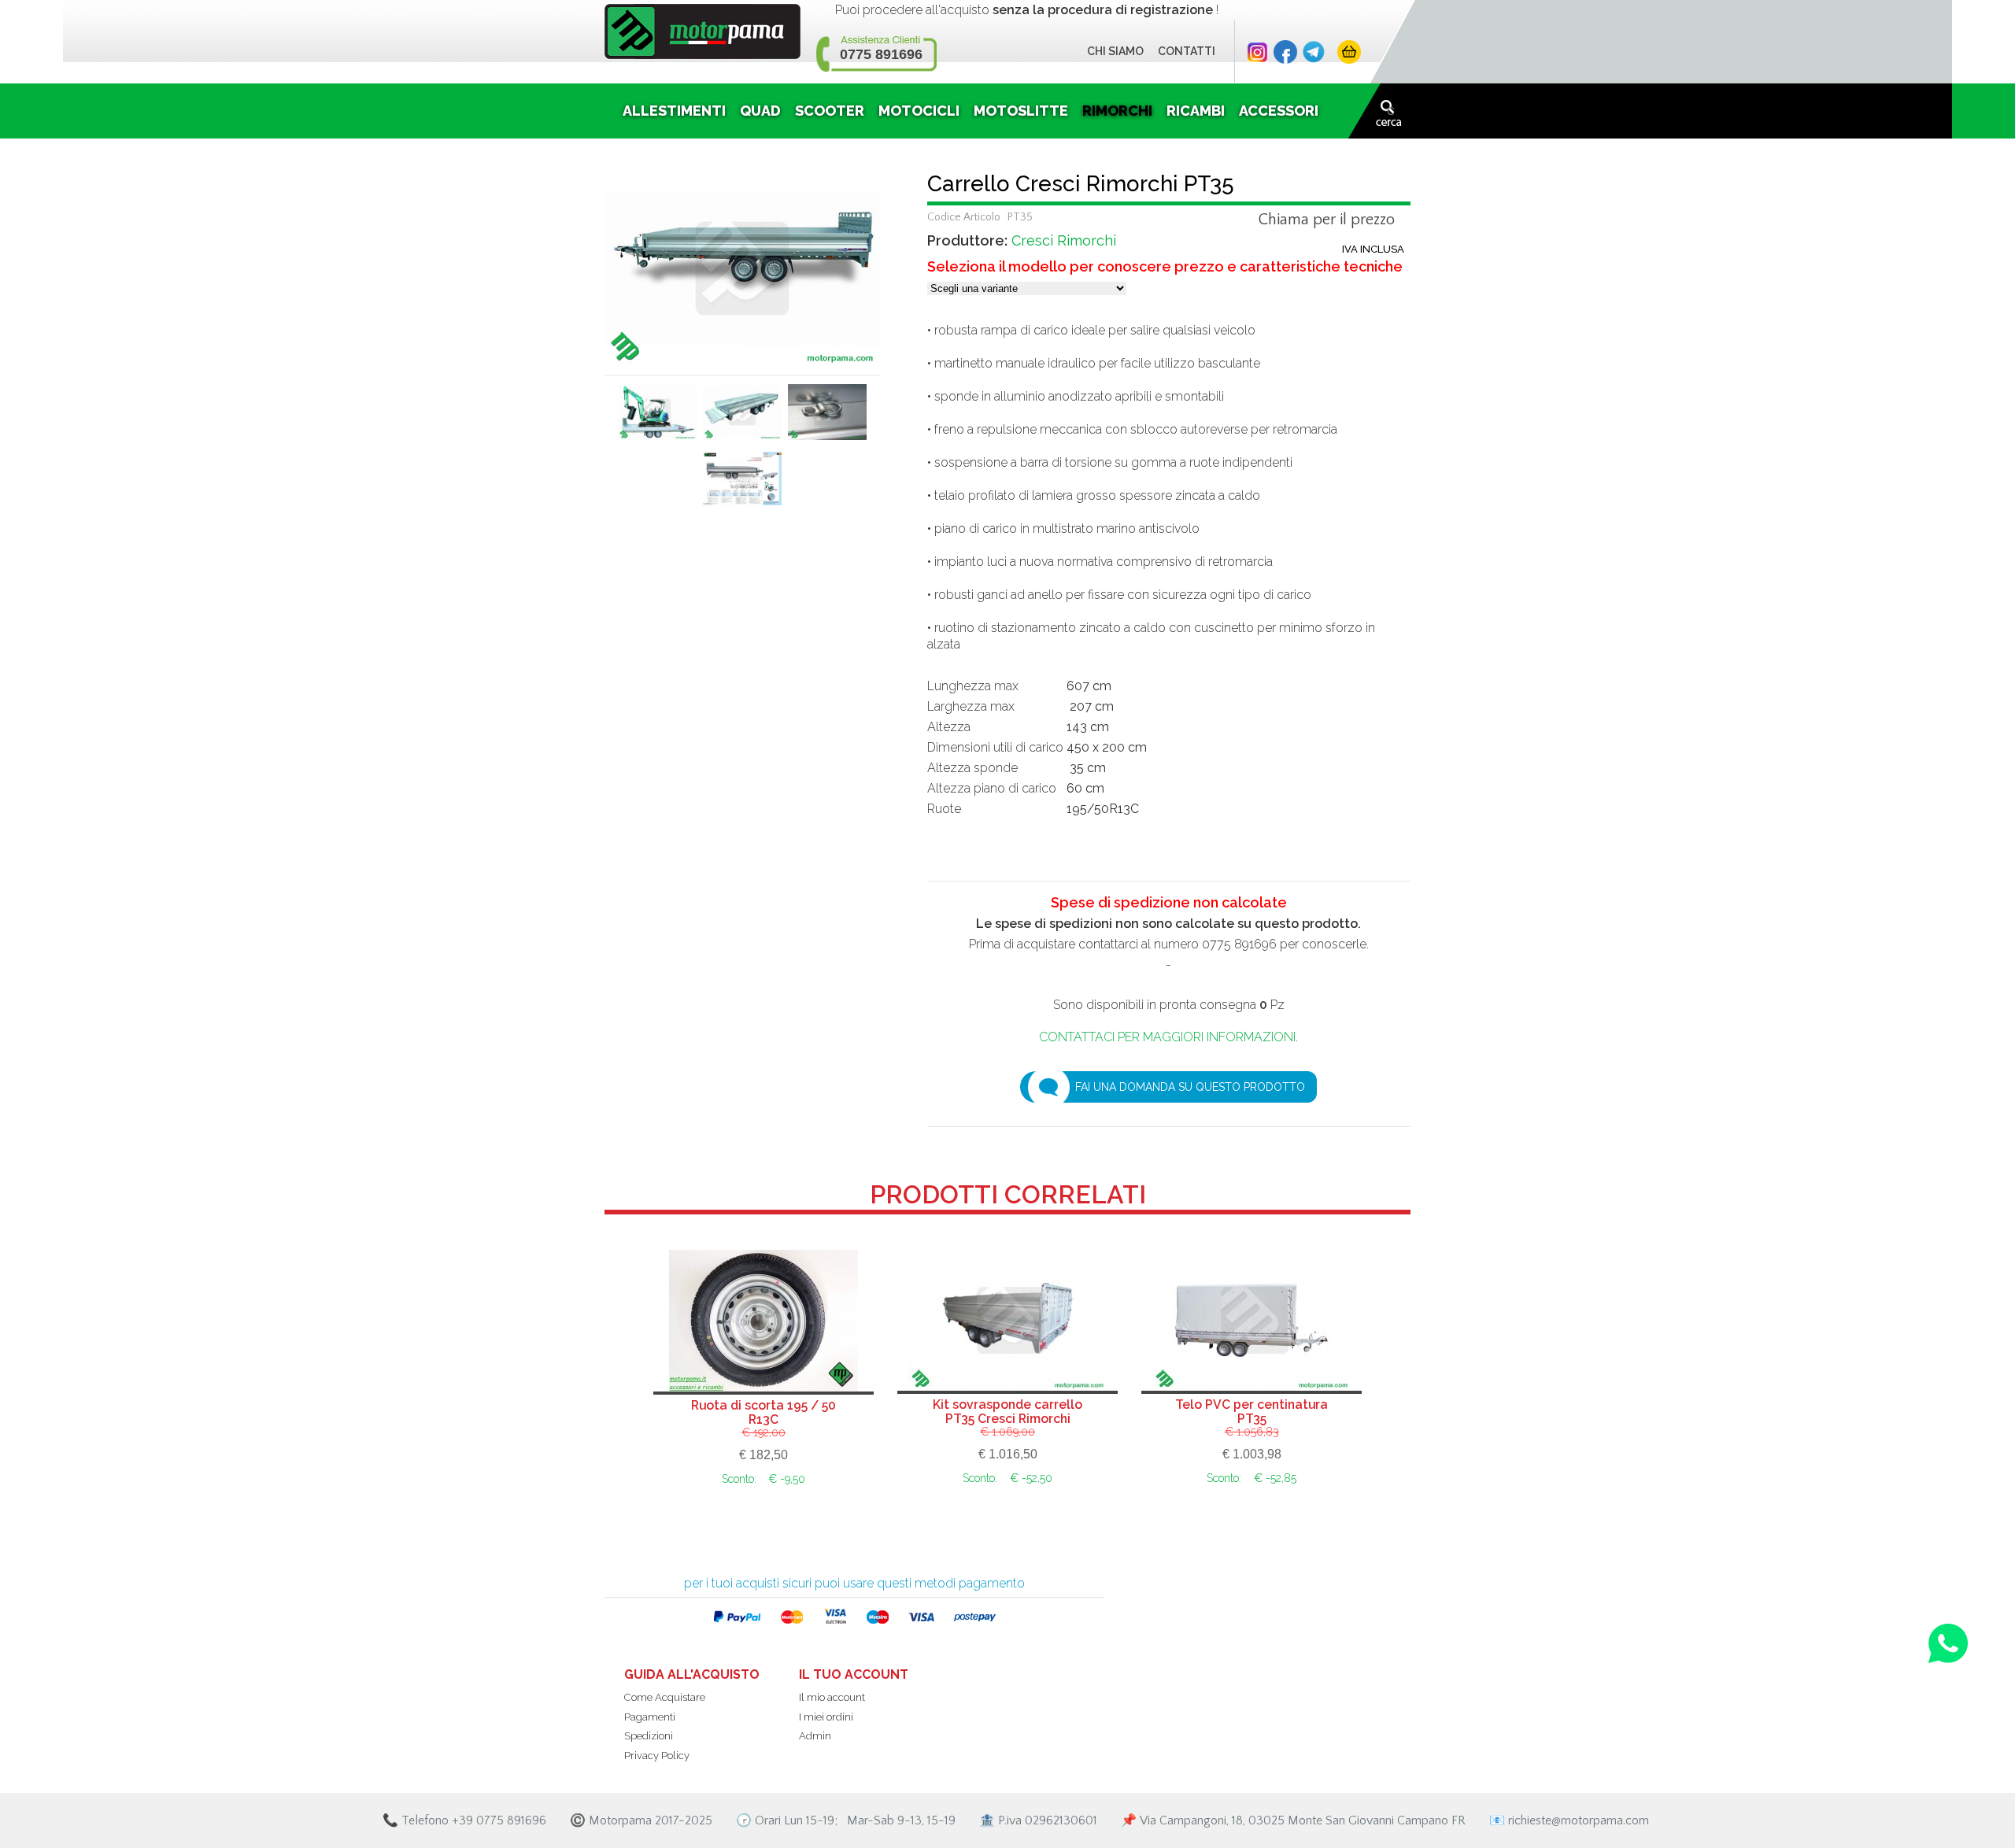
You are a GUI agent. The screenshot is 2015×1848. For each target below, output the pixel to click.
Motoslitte (1021, 111)
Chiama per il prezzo (1327, 220)
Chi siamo (1115, 51)
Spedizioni (649, 1736)
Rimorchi (1117, 111)
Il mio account (832, 1697)
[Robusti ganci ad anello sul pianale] (827, 418)
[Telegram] (1314, 52)
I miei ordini (826, 1717)
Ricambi (1196, 111)
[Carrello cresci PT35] (742, 267)
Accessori (1279, 111)
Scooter (830, 111)
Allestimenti (674, 111)
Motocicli (919, 111)
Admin (815, 1736)
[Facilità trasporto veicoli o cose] (742, 418)
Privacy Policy (657, 1756)
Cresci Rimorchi (1064, 240)
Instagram (1257, 52)
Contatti (1187, 51)
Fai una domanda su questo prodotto (1190, 1087)
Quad (760, 111)
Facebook (1285, 52)
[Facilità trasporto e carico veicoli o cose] (657, 418)
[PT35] (742, 484)
